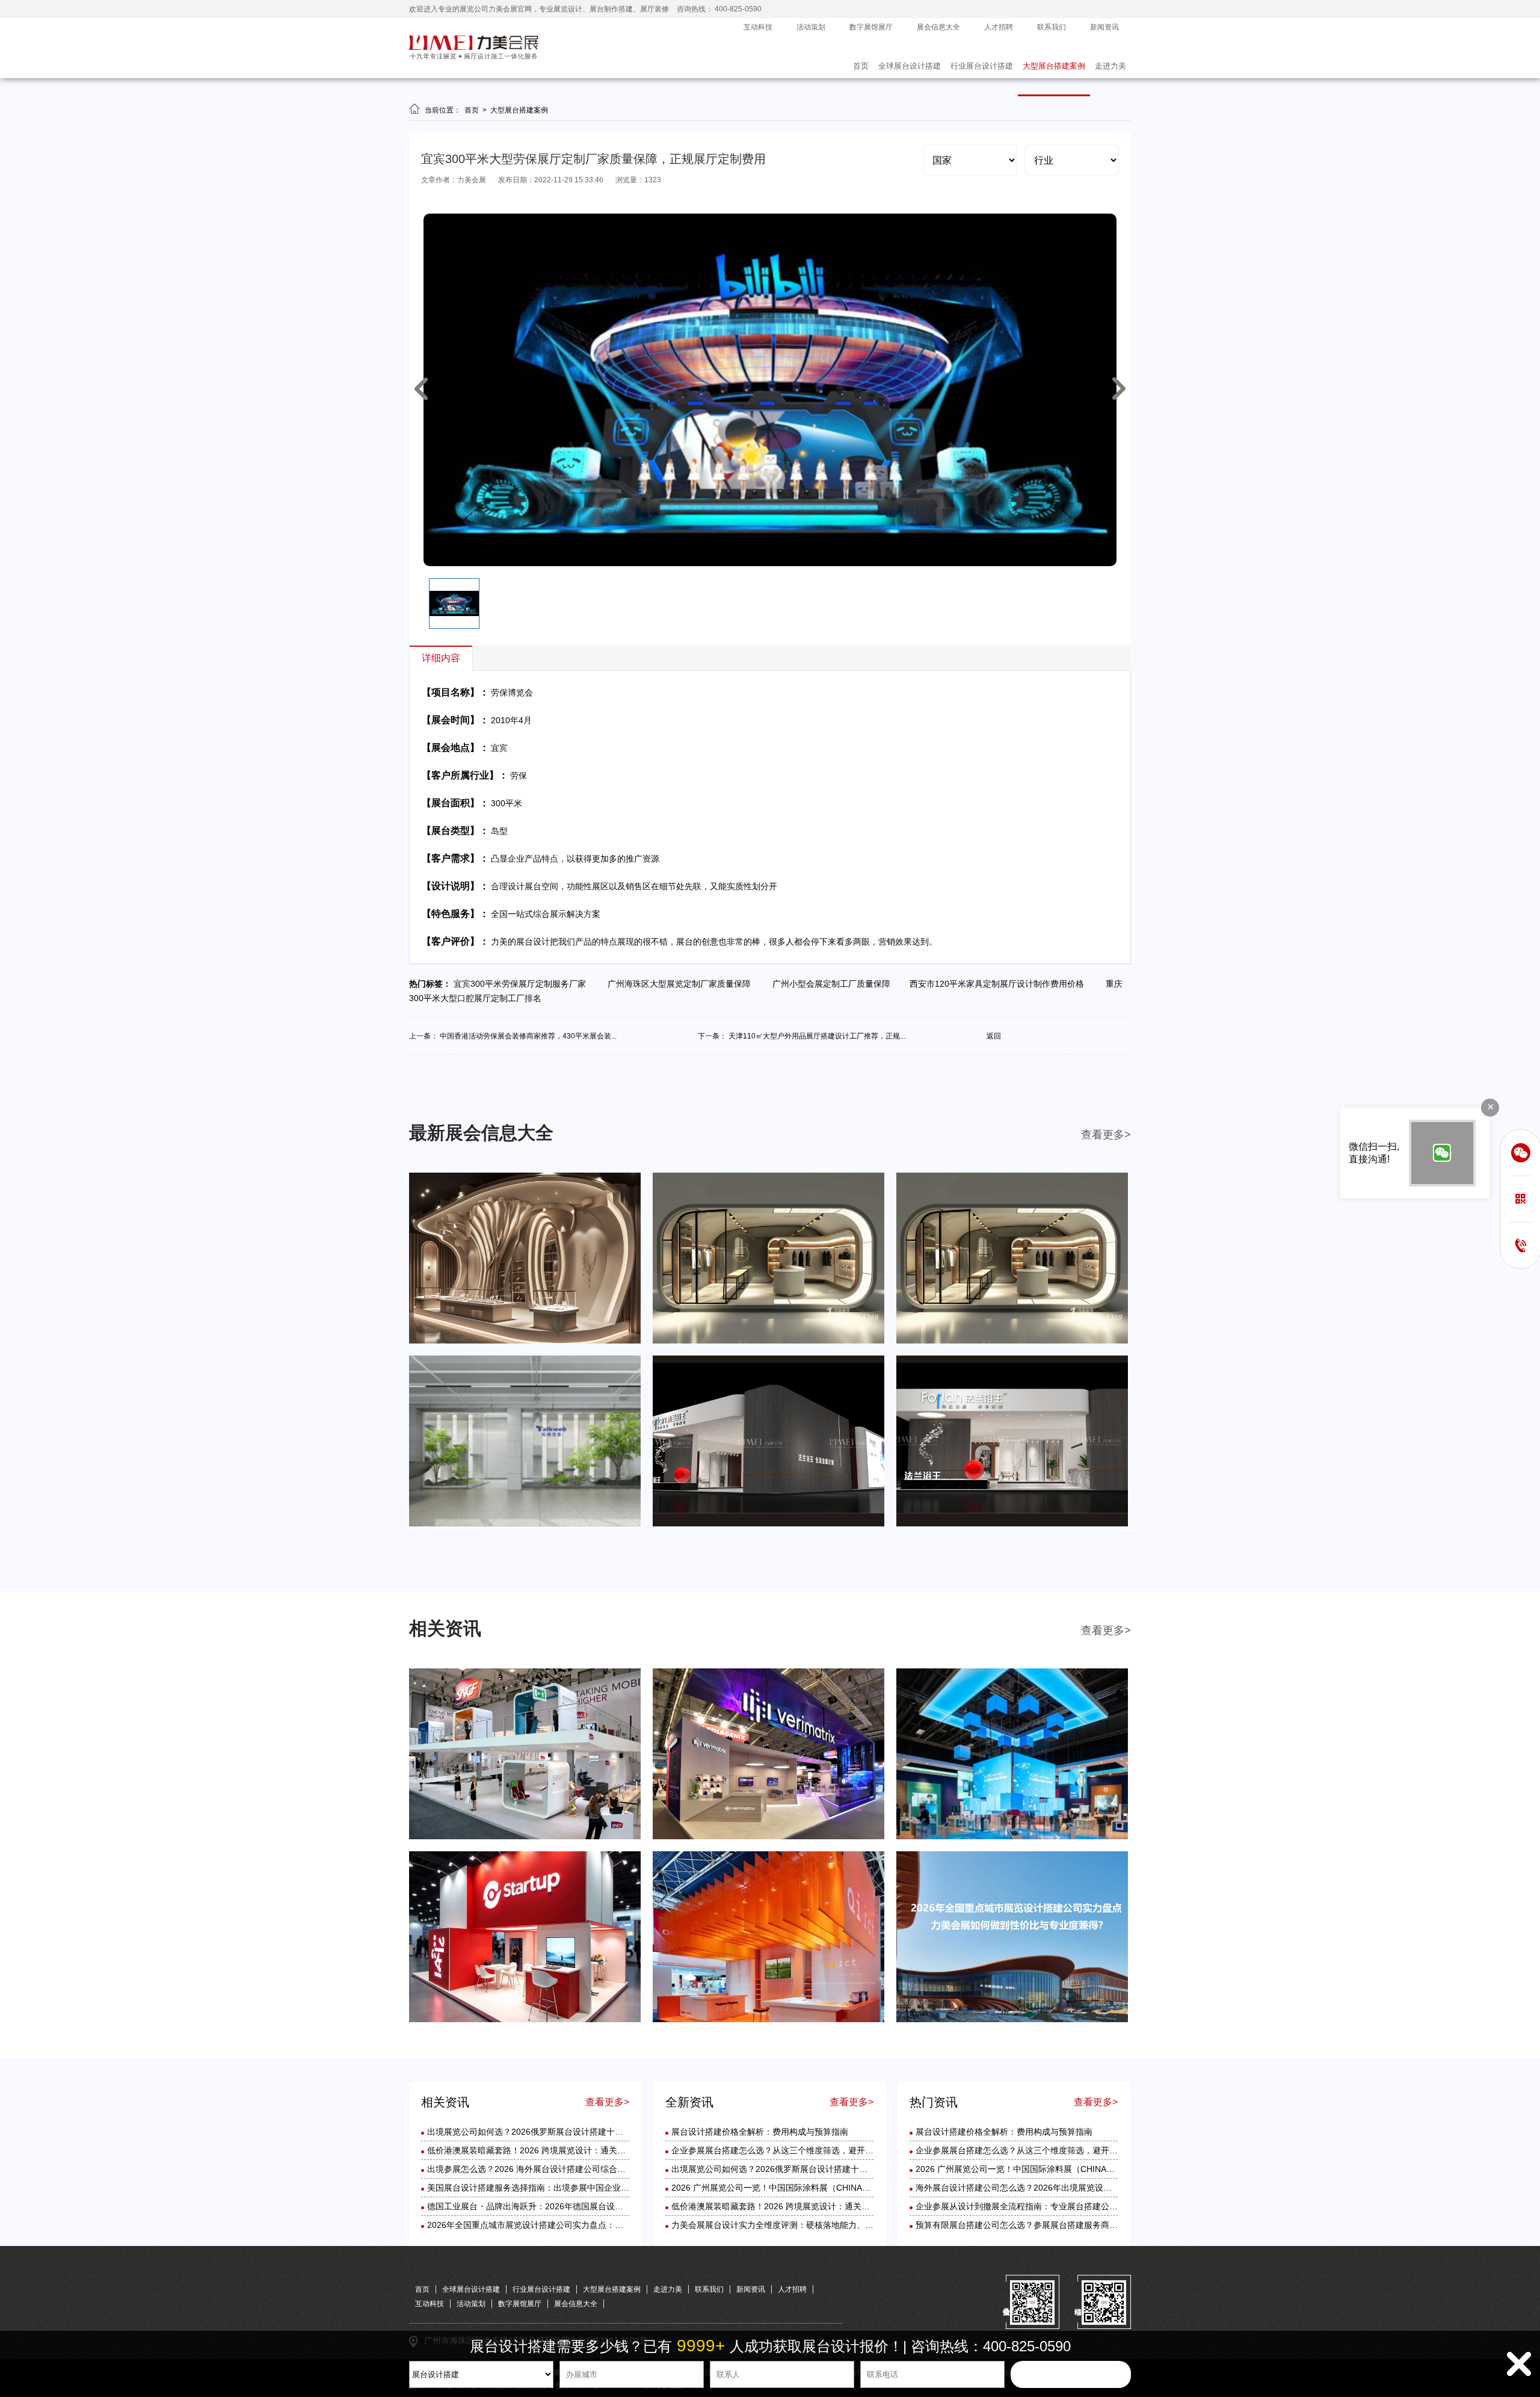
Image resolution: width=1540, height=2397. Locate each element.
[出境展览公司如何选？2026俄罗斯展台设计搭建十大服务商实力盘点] (525, 1837)
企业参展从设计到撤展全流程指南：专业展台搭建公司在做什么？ (1038, 2206)
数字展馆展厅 (871, 27)
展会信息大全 (938, 27)
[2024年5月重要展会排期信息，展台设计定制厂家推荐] (768, 1341)
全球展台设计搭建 (910, 66)
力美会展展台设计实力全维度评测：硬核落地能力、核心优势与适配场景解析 (815, 2225)
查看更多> (1106, 1135)
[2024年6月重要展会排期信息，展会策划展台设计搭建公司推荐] (525, 1341)
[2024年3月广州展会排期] (1012, 1524)
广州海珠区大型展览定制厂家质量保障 (682, 984)
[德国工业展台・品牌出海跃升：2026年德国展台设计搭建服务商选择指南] (768, 2020)
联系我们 (1052, 27)
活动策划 (811, 27)
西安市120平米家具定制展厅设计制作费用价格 (1000, 984)
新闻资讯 (1104, 27)
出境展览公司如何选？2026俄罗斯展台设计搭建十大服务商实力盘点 (555, 2132)
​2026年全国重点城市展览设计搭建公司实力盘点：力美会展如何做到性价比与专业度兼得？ (597, 2225)
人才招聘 (999, 27)
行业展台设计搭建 (982, 66)
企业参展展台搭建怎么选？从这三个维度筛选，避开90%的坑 (785, 2150)
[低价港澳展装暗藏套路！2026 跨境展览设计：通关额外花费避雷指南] (768, 1837)
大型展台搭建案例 (1054, 66)
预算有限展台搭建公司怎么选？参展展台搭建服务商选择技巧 (1029, 2225)
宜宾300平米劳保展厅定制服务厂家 (523, 984)
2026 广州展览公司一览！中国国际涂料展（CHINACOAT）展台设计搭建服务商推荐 (829, 2188)
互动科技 (758, 27)
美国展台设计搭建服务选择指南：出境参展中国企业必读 (532, 2188)
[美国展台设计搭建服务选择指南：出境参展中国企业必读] (525, 2020)
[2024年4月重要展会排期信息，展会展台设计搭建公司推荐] (1012, 1341)
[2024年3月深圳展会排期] (768, 1524)
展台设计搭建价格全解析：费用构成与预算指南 (760, 2132)
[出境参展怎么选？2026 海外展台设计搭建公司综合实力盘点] (1012, 1837)
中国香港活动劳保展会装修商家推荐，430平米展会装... (528, 1036)
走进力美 (1110, 66)
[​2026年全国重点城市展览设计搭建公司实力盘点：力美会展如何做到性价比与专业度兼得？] (1012, 2020)
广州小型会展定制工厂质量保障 (834, 984)
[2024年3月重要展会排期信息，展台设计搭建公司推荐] (525, 1524)
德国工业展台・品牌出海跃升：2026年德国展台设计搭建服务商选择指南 (563, 2206)
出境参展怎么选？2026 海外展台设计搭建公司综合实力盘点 (539, 2169)
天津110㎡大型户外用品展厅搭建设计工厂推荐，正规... (817, 1036)
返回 (994, 1036)
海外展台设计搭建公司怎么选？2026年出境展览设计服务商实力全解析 (1047, 2188)
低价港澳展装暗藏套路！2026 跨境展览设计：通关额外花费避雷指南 (556, 2150)
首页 (861, 66)
